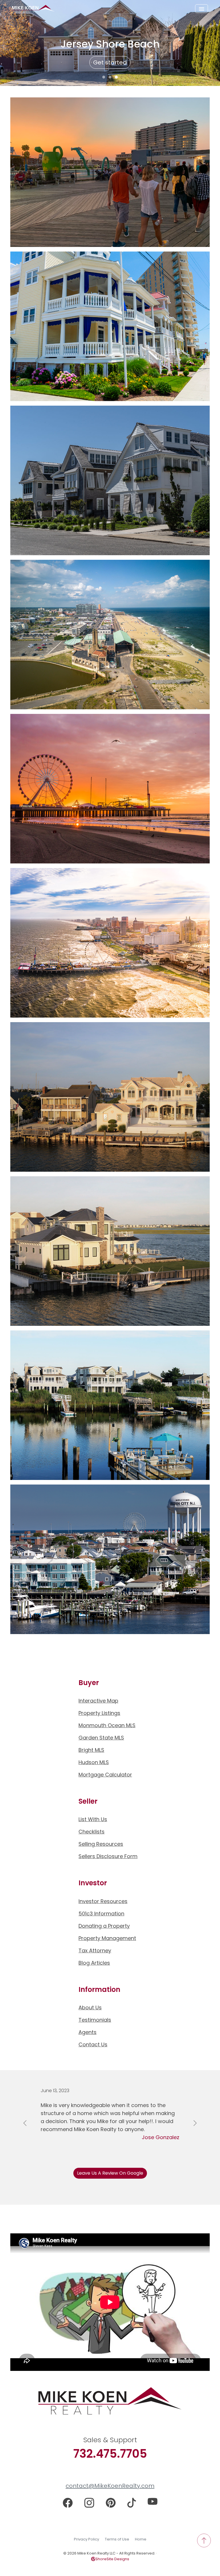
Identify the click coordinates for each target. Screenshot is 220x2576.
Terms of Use (117, 2539)
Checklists (92, 1832)
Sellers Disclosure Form (108, 1856)
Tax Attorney (95, 1950)
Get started (110, 62)
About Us (90, 2007)
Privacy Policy (87, 2539)
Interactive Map (98, 1701)
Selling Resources (101, 1844)
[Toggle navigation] (202, 9)
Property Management (107, 1938)
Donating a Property (104, 1926)
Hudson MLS (94, 1762)
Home (141, 2539)
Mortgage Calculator (105, 1775)
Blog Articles (94, 1963)
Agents (88, 2032)
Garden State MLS (101, 1738)
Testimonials (95, 2020)
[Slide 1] (104, 77)
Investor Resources (103, 1901)
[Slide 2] (110, 77)
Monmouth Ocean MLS (107, 1725)
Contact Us (93, 2044)
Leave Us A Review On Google (110, 2173)
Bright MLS (91, 1750)
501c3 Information (101, 1914)
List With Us (93, 1819)
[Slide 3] (116, 77)
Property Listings (99, 1713)
